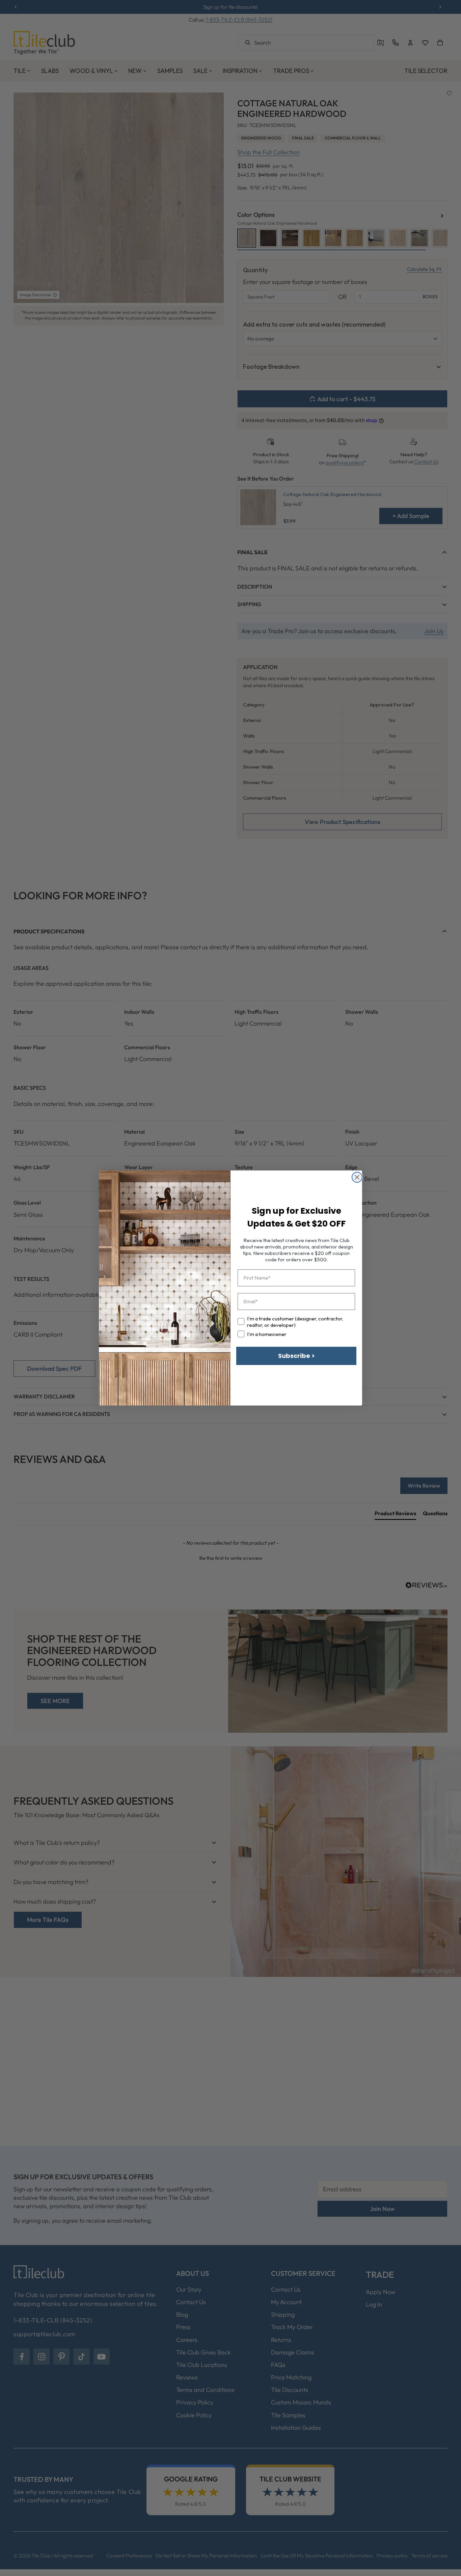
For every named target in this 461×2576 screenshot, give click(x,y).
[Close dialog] (357, 1177)
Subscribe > (296, 1356)
